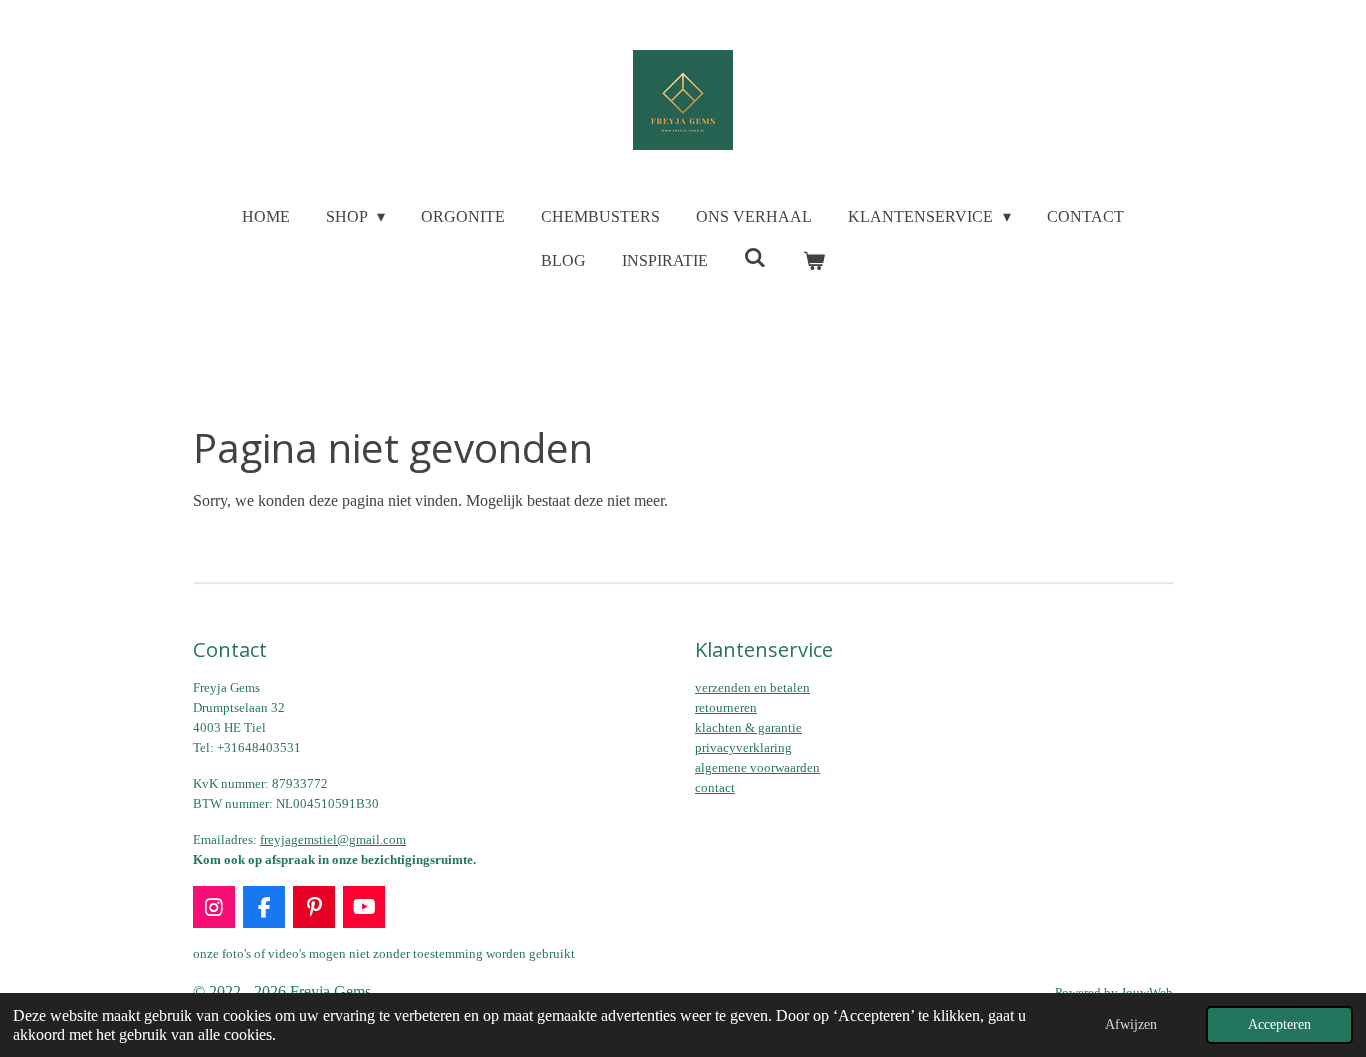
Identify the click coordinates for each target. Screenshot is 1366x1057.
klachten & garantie (748, 727)
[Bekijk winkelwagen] (814, 261)
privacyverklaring (743, 747)
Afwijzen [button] (1131, 1024)
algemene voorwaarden (757, 767)
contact (715, 787)
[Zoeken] (755, 258)
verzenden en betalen (752, 687)
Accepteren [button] (1279, 1024)
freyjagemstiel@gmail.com (333, 839)
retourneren (726, 707)
